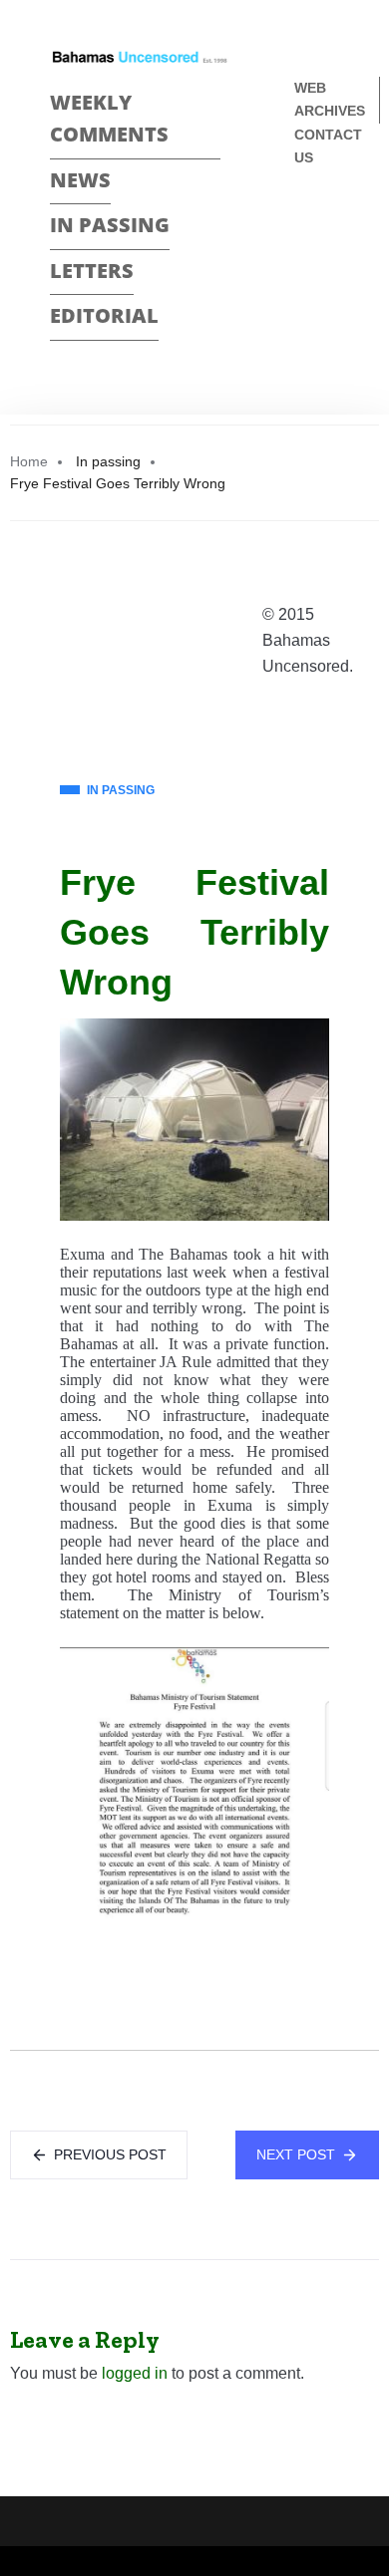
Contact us (328, 146)
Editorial (104, 315)
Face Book (303, 224)
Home (29, 461)
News (80, 180)
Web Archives (330, 99)
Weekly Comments (109, 119)
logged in (135, 2373)
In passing (110, 225)
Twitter (303, 259)
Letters (92, 271)
